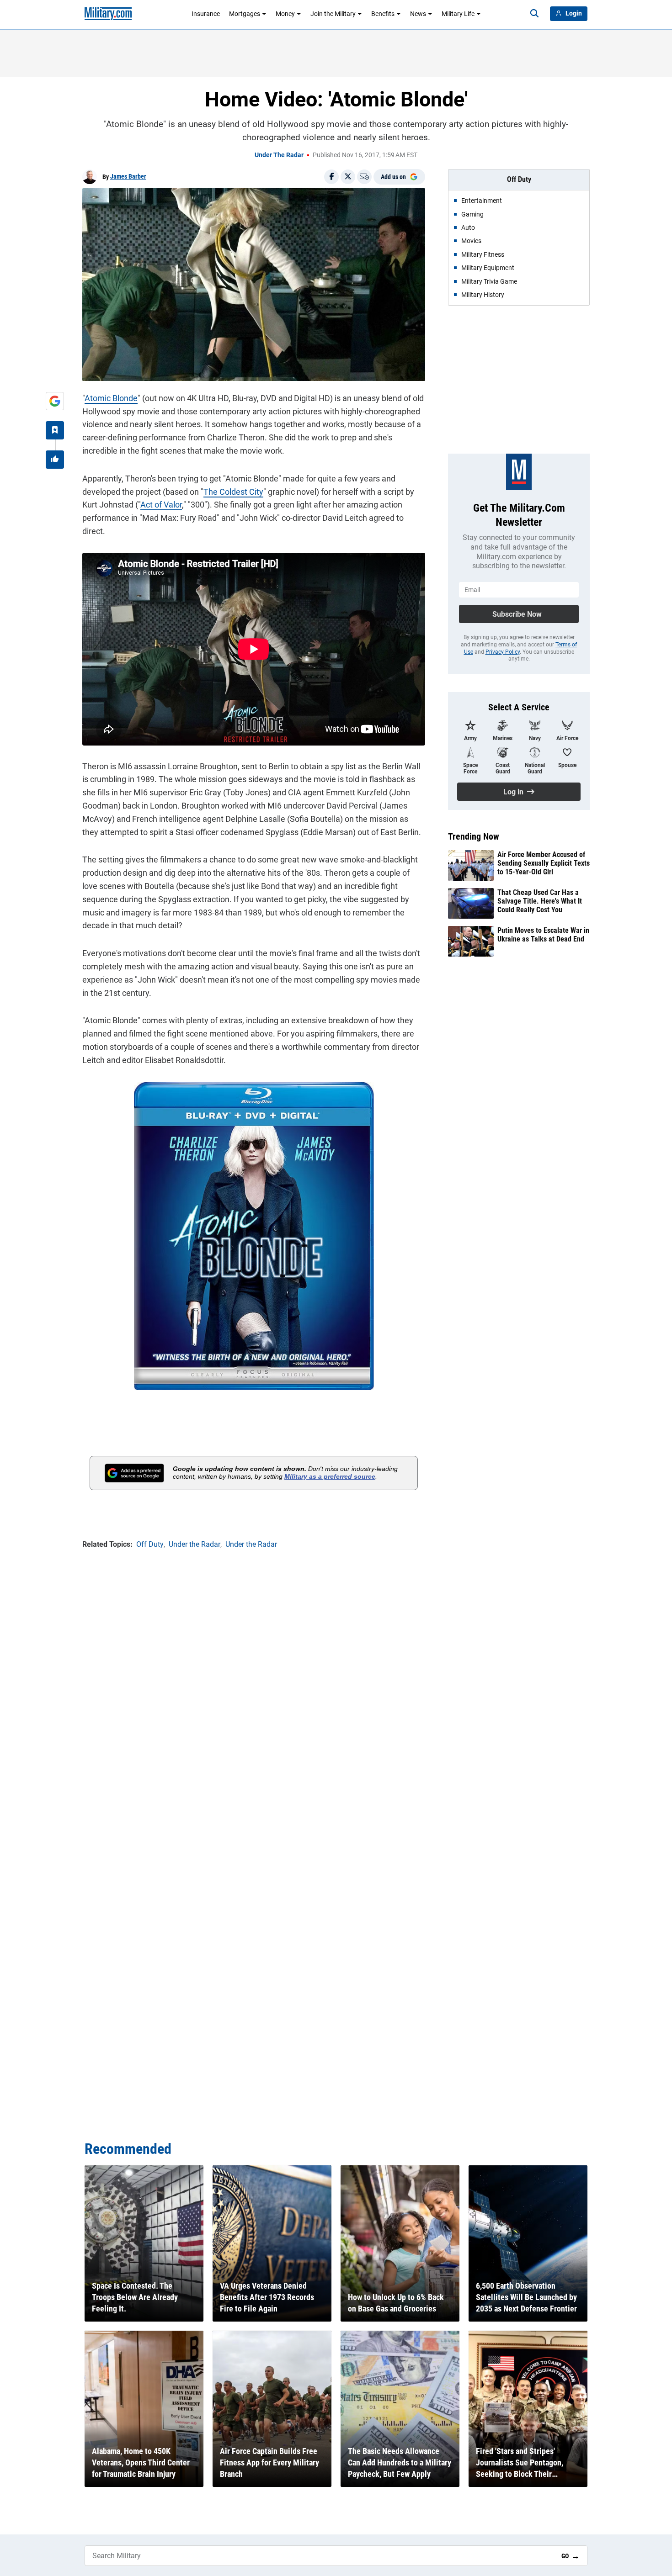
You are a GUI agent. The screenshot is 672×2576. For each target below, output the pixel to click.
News (418, 14)
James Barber (128, 176)
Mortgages (245, 14)
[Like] (55, 460)
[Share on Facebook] (331, 177)
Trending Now (474, 836)
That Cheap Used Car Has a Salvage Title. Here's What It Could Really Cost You (540, 901)
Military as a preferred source (330, 1476)
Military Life (458, 14)
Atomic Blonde (111, 398)
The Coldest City (233, 492)
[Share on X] (348, 177)
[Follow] (55, 430)
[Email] (364, 177)
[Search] (534, 14)
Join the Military (333, 14)
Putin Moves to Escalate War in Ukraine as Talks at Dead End (543, 935)
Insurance (206, 14)
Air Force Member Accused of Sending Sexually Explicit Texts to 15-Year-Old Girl (544, 863)
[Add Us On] (55, 401)
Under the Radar (279, 155)
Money (285, 14)
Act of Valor (161, 505)
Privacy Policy (503, 652)
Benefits (383, 14)
